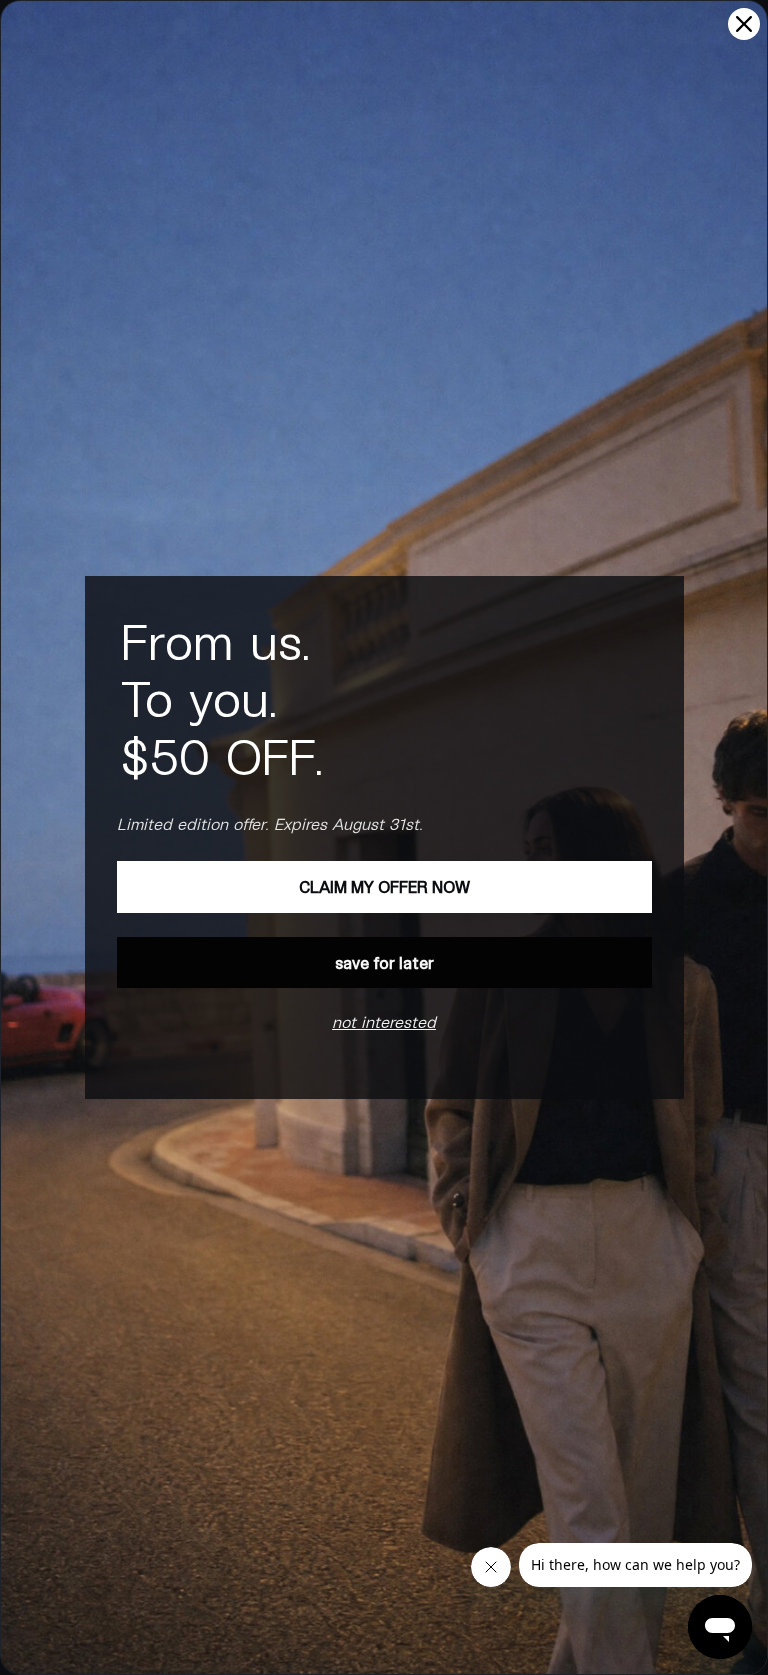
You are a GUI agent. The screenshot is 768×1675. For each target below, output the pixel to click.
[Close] (744, 24)
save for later (384, 962)
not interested (384, 1021)
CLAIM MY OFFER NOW (384, 886)
